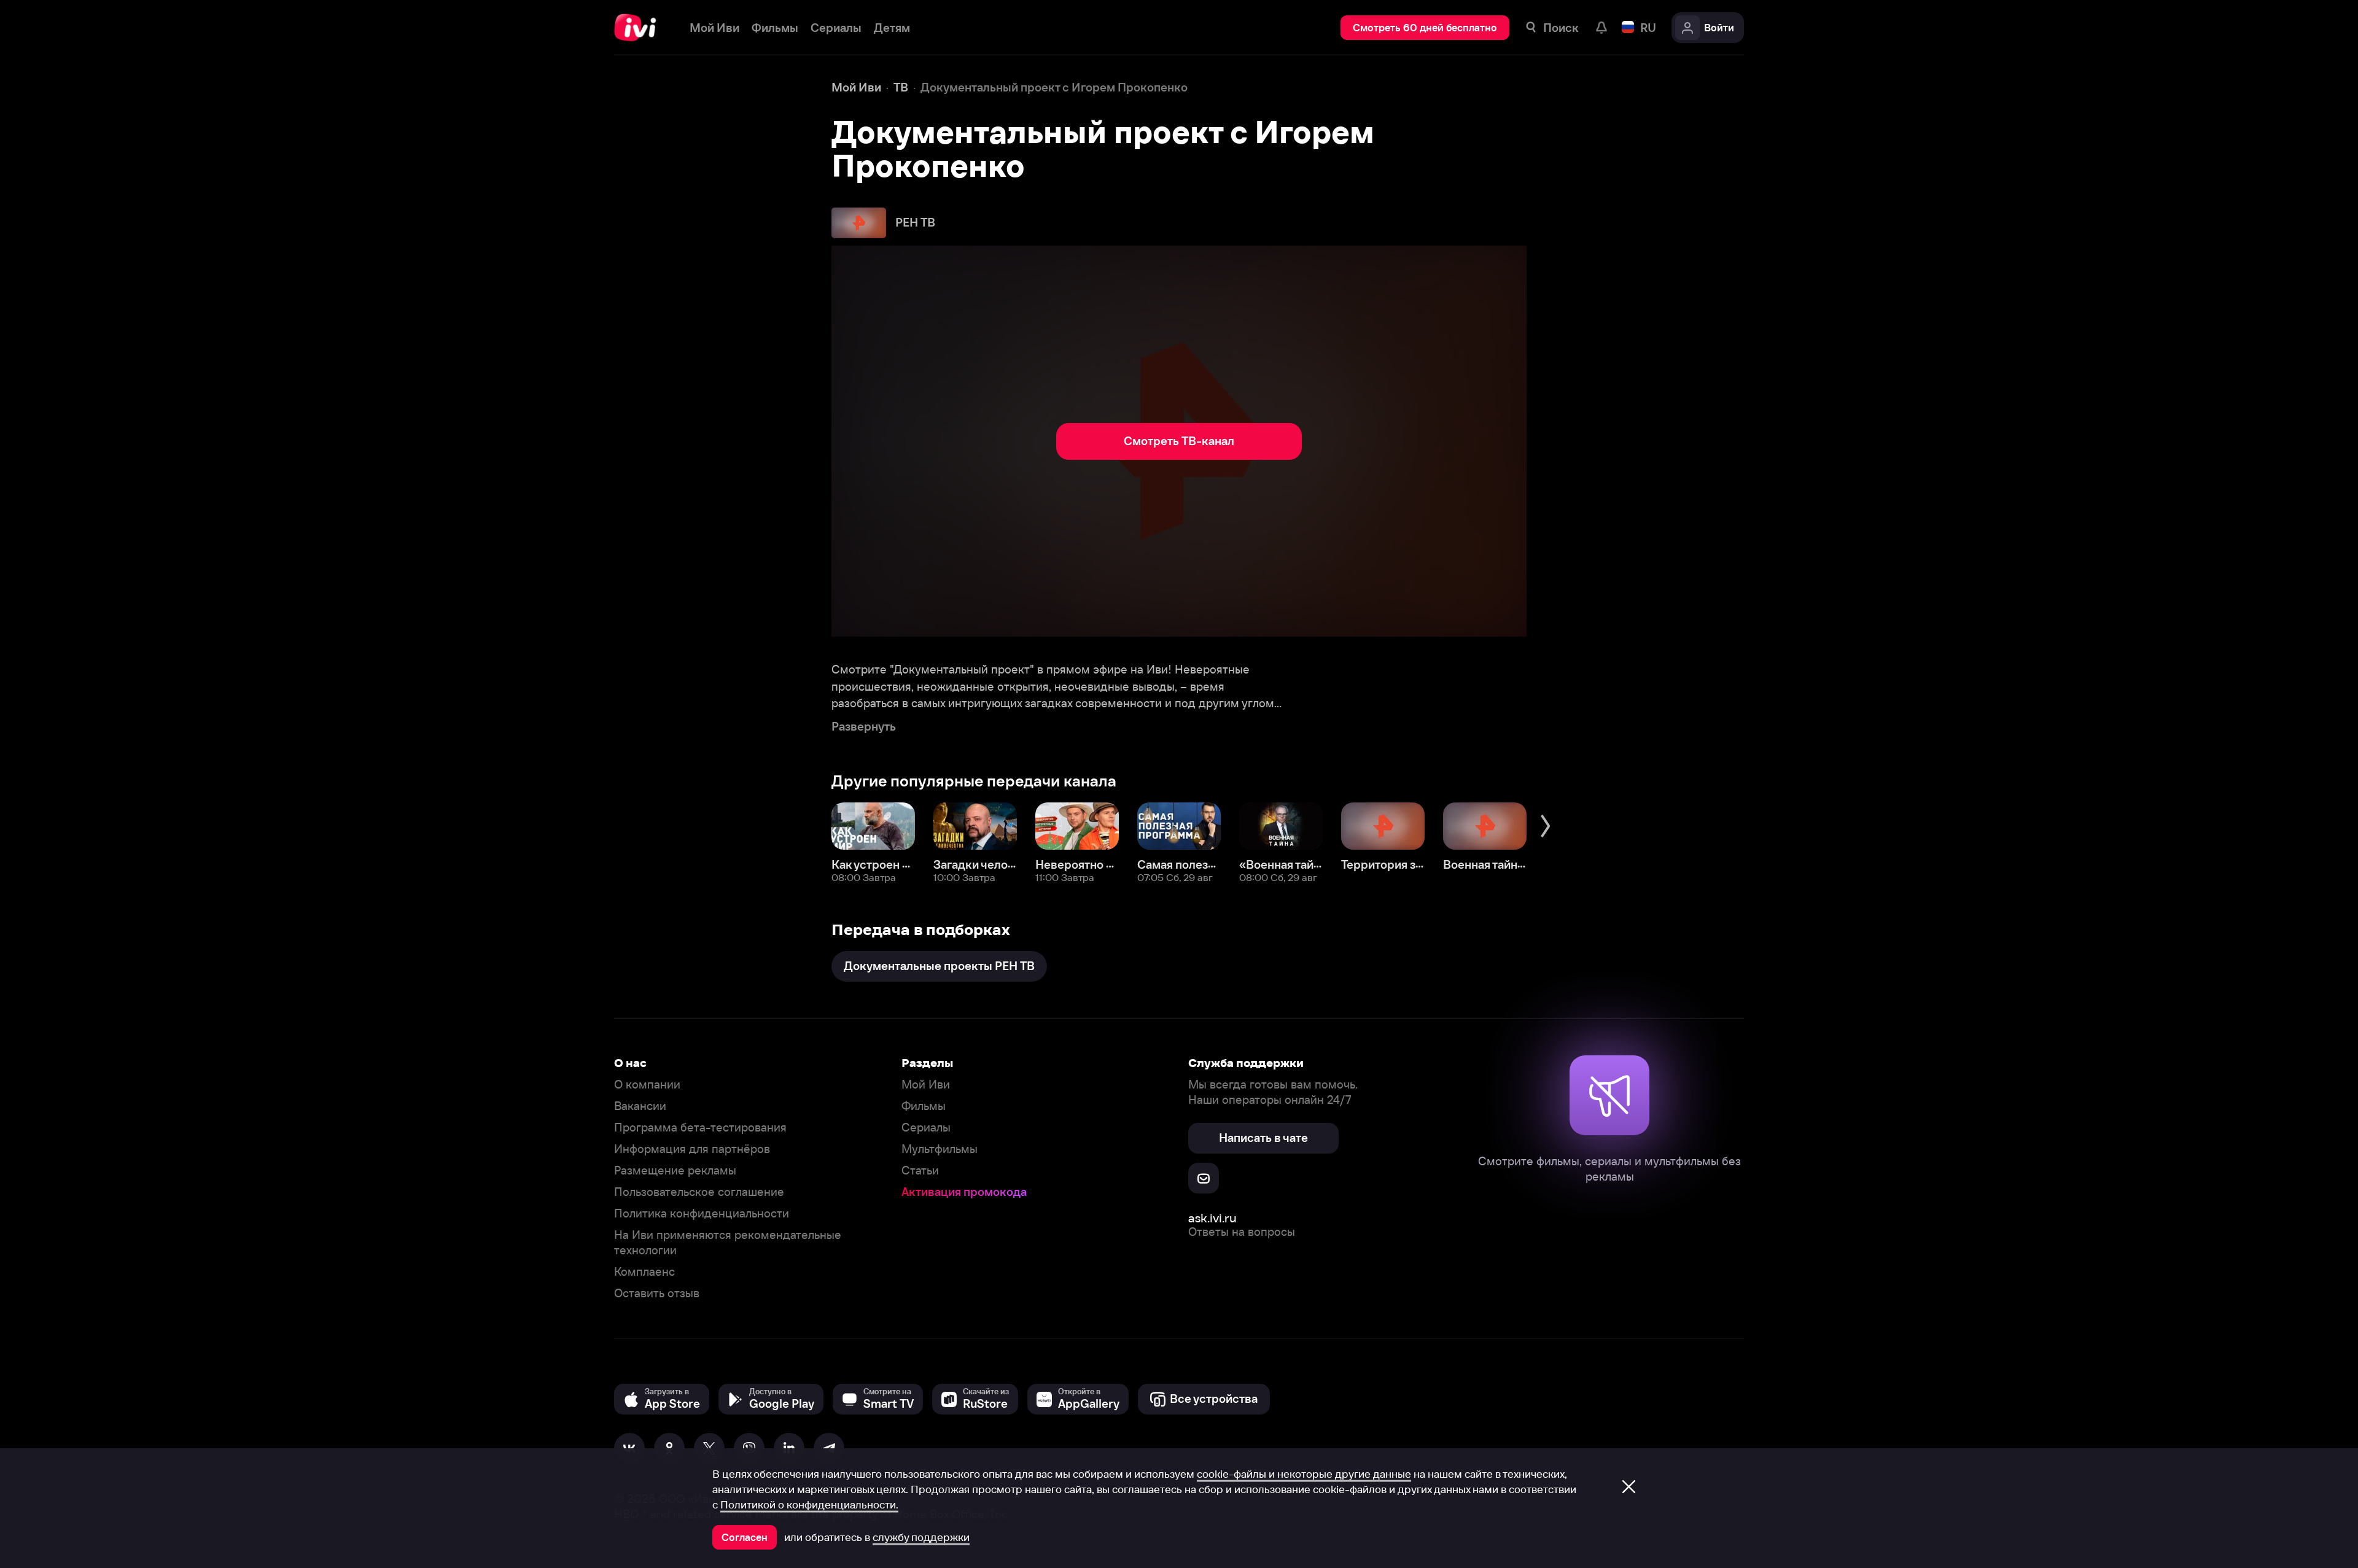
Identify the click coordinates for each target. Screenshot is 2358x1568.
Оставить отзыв (657, 1293)
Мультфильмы (940, 1149)
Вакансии (640, 1106)
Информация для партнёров (692, 1149)
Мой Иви (926, 1085)
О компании (647, 1085)
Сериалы (926, 1127)
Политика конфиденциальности (702, 1213)
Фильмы (924, 1106)
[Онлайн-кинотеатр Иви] (640, 28)
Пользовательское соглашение (699, 1192)
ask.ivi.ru (1212, 1218)
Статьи (920, 1170)
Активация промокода (964, 1192)
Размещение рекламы (675, 1170)
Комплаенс (644, 1272)
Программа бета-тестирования (700, 1127)
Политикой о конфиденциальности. (809, 1505)
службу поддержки (921, 1537)
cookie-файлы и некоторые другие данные (1304, 1474)
